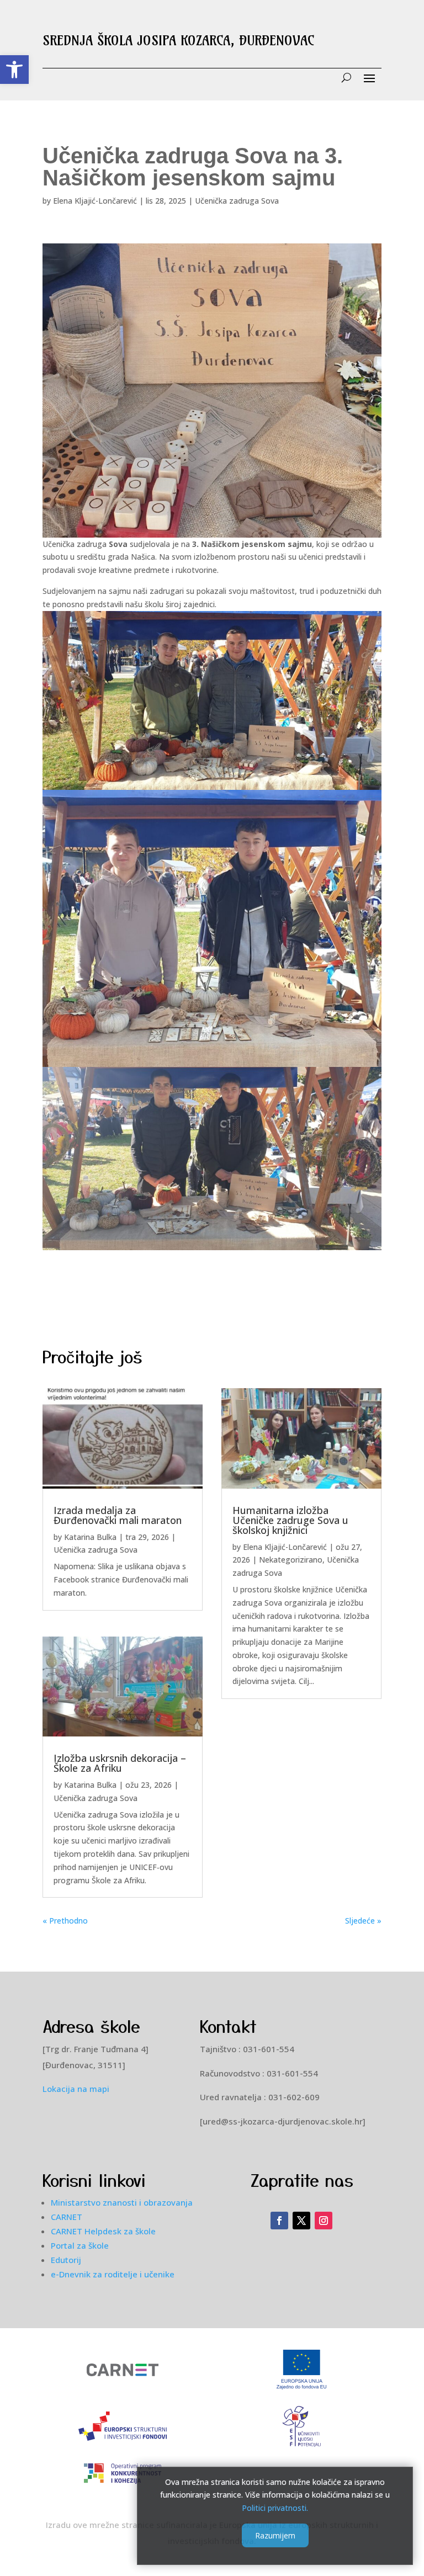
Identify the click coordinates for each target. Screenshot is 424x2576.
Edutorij (66, 2260)
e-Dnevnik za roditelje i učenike (113, 2274)
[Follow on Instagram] (324, 2221)
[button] (14, 70)
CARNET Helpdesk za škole (103, 2231)
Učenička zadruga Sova (237, 201)
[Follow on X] (301, 2221)
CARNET (67, 2217)
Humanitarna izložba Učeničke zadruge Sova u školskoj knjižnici (290, 1520)
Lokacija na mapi (76, 2089)
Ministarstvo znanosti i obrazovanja (122, 2202)
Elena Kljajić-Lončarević (95, 201)
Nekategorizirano (291, 1560)
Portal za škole (80, 2245)
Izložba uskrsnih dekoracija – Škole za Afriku (120, 1763)
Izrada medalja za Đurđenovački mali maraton (118, 1515)
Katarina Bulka (90, 1537)
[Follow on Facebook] (279, 2221)
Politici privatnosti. (275, 2508)
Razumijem (275, 2535)
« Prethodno (65, 1921)
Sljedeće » (363, 1921)
